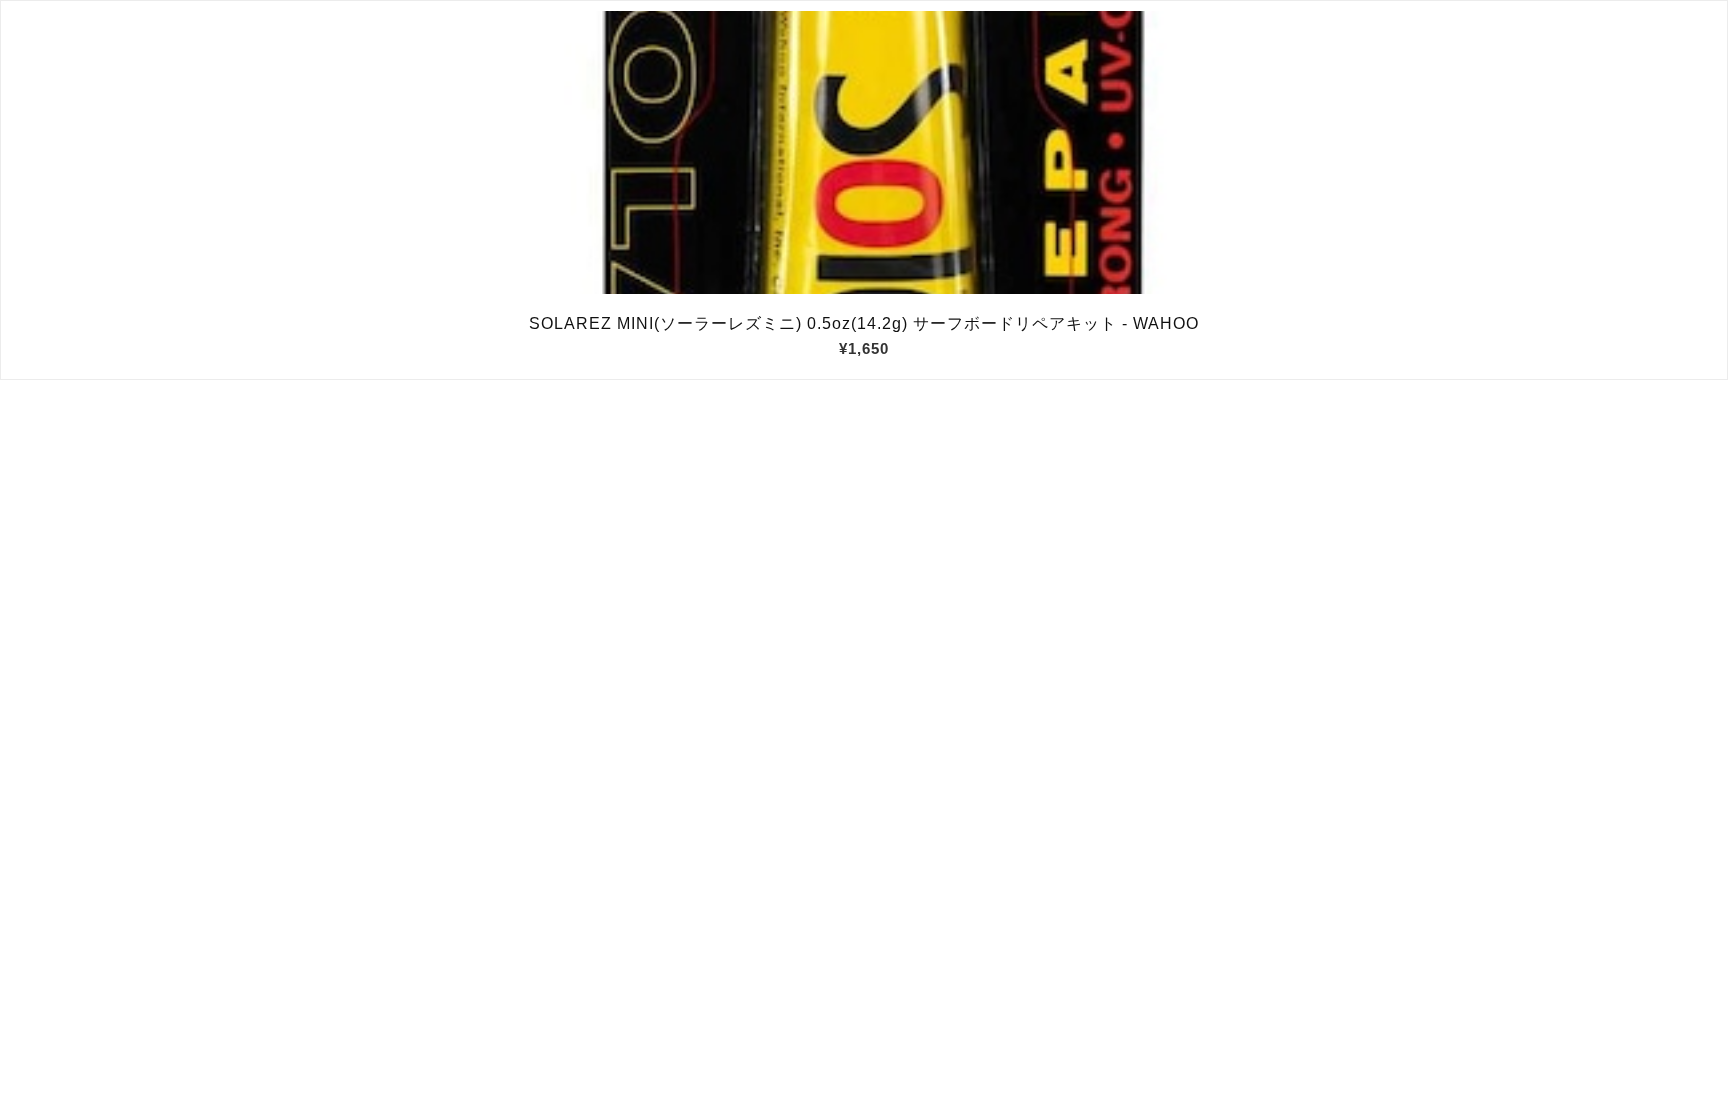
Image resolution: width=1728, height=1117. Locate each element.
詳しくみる (864, 153)
